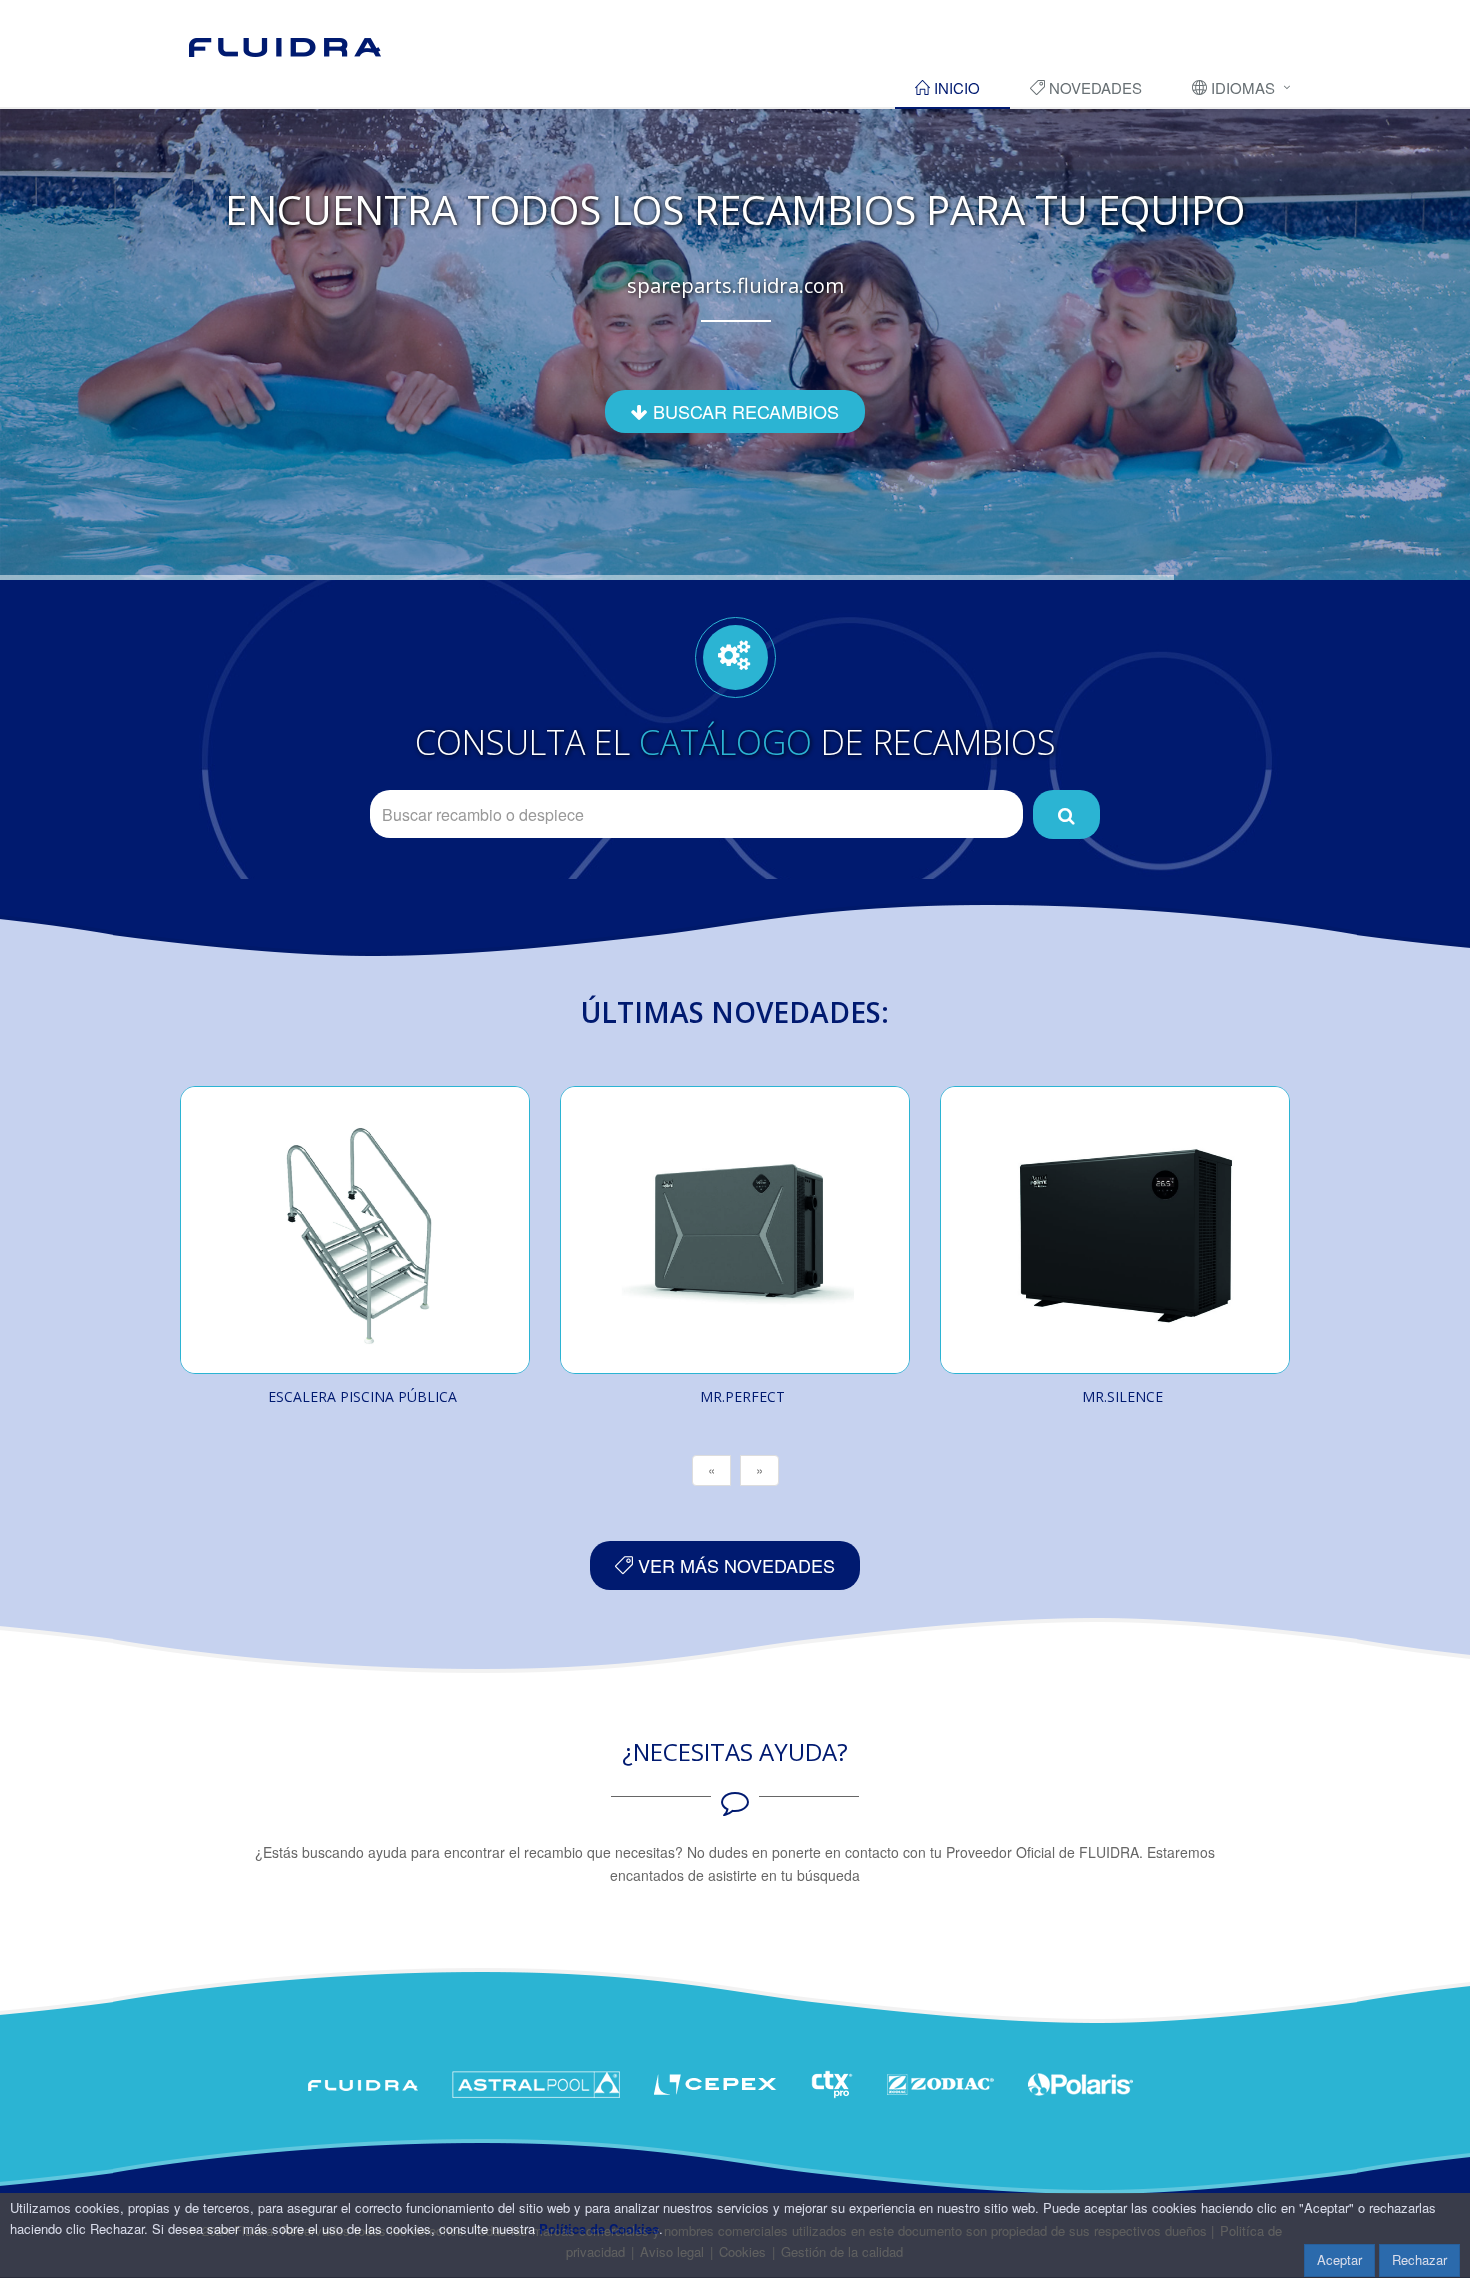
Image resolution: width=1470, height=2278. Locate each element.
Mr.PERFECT (742, 1396)
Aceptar (1339, 2259)
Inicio (955, 87)
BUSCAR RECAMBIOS (743, 411)
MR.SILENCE (1122, 1396)
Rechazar (1419, 2259)
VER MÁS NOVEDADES (734, 1565)
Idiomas (1241, 87)
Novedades (1093, 87)
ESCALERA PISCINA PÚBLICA (362, 1396)
